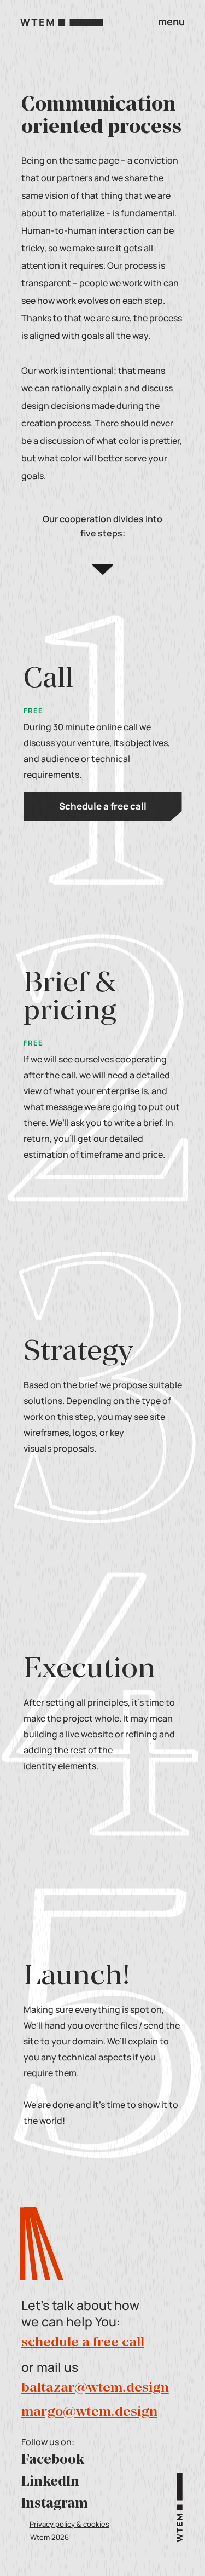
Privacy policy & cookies (69, 2524)
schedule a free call (83, 2343)
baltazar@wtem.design (95, 2388)
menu (171, 21)
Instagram (55, 2504)
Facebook (53, 2461)
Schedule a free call (103, 806)
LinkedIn (50, 2482)
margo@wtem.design (89, 2412)
